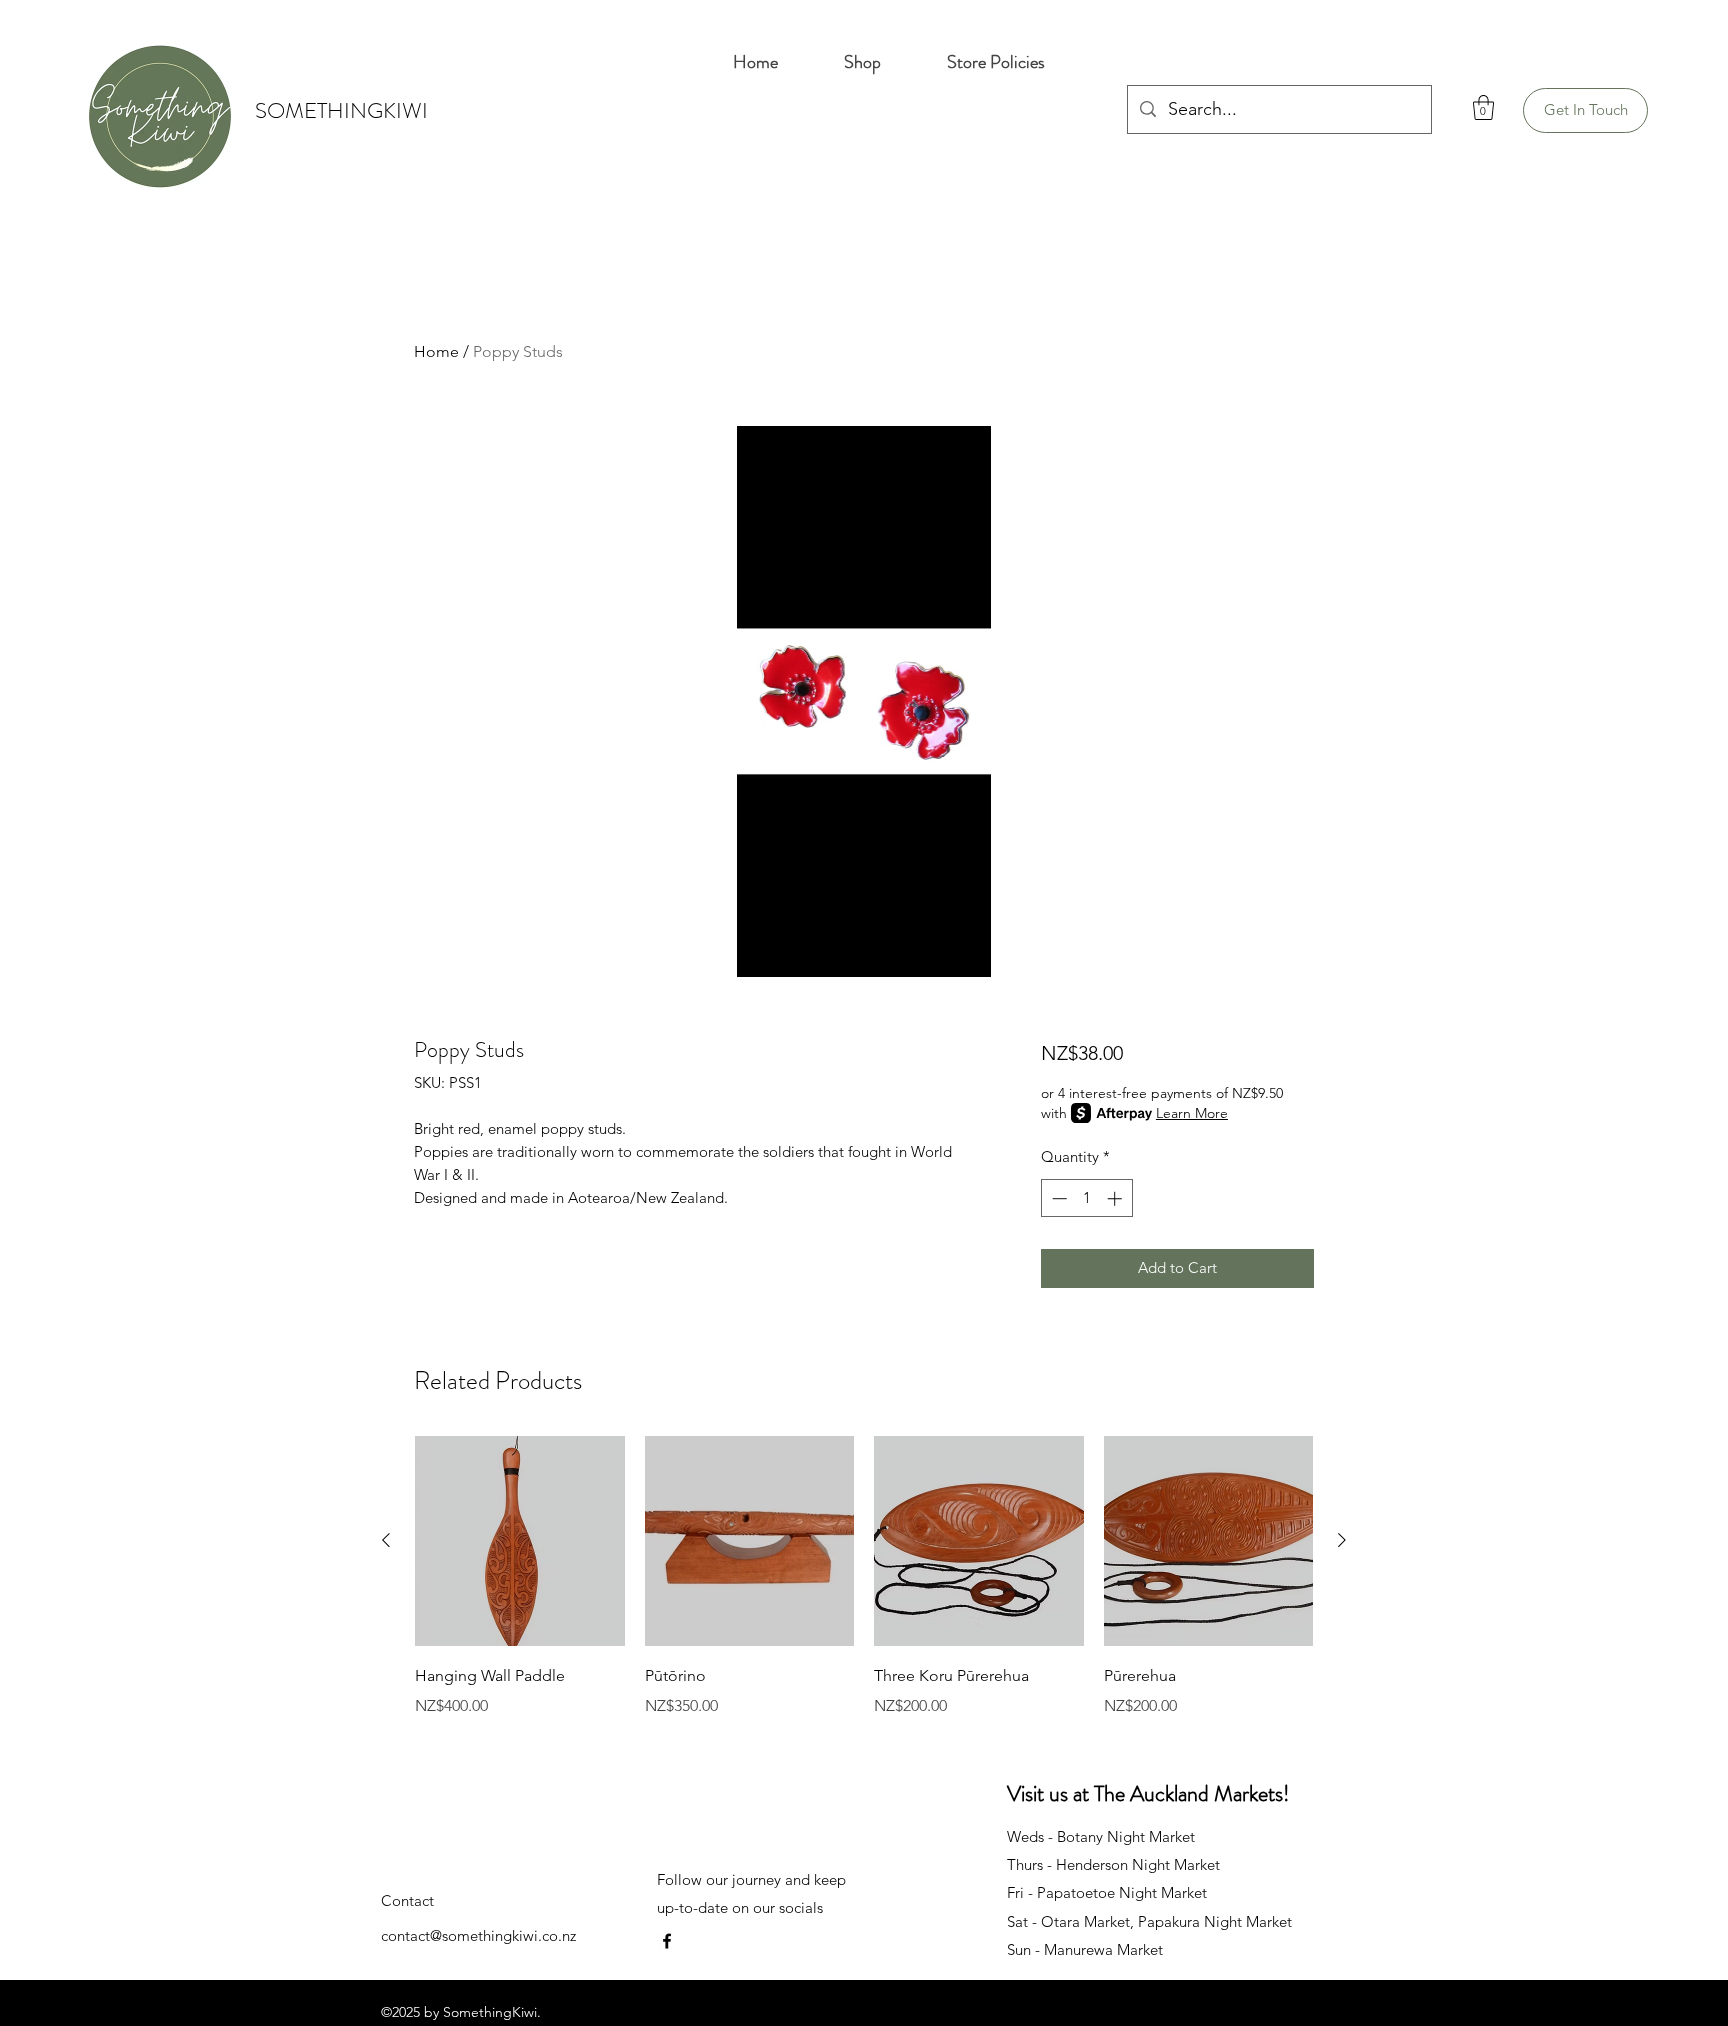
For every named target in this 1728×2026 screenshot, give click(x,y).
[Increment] (1116, 1198)
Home (436, 351)
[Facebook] (667, 1941)
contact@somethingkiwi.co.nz (478, 1935)
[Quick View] (520, 1541)
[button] (1483, 107)
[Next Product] (1342, 1540)
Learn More (1192, 1113)
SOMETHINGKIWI (341, 110)
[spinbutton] (1086, 1198)
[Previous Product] (386, 1540)
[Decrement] (1057, 1198)
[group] (864, 1591)
